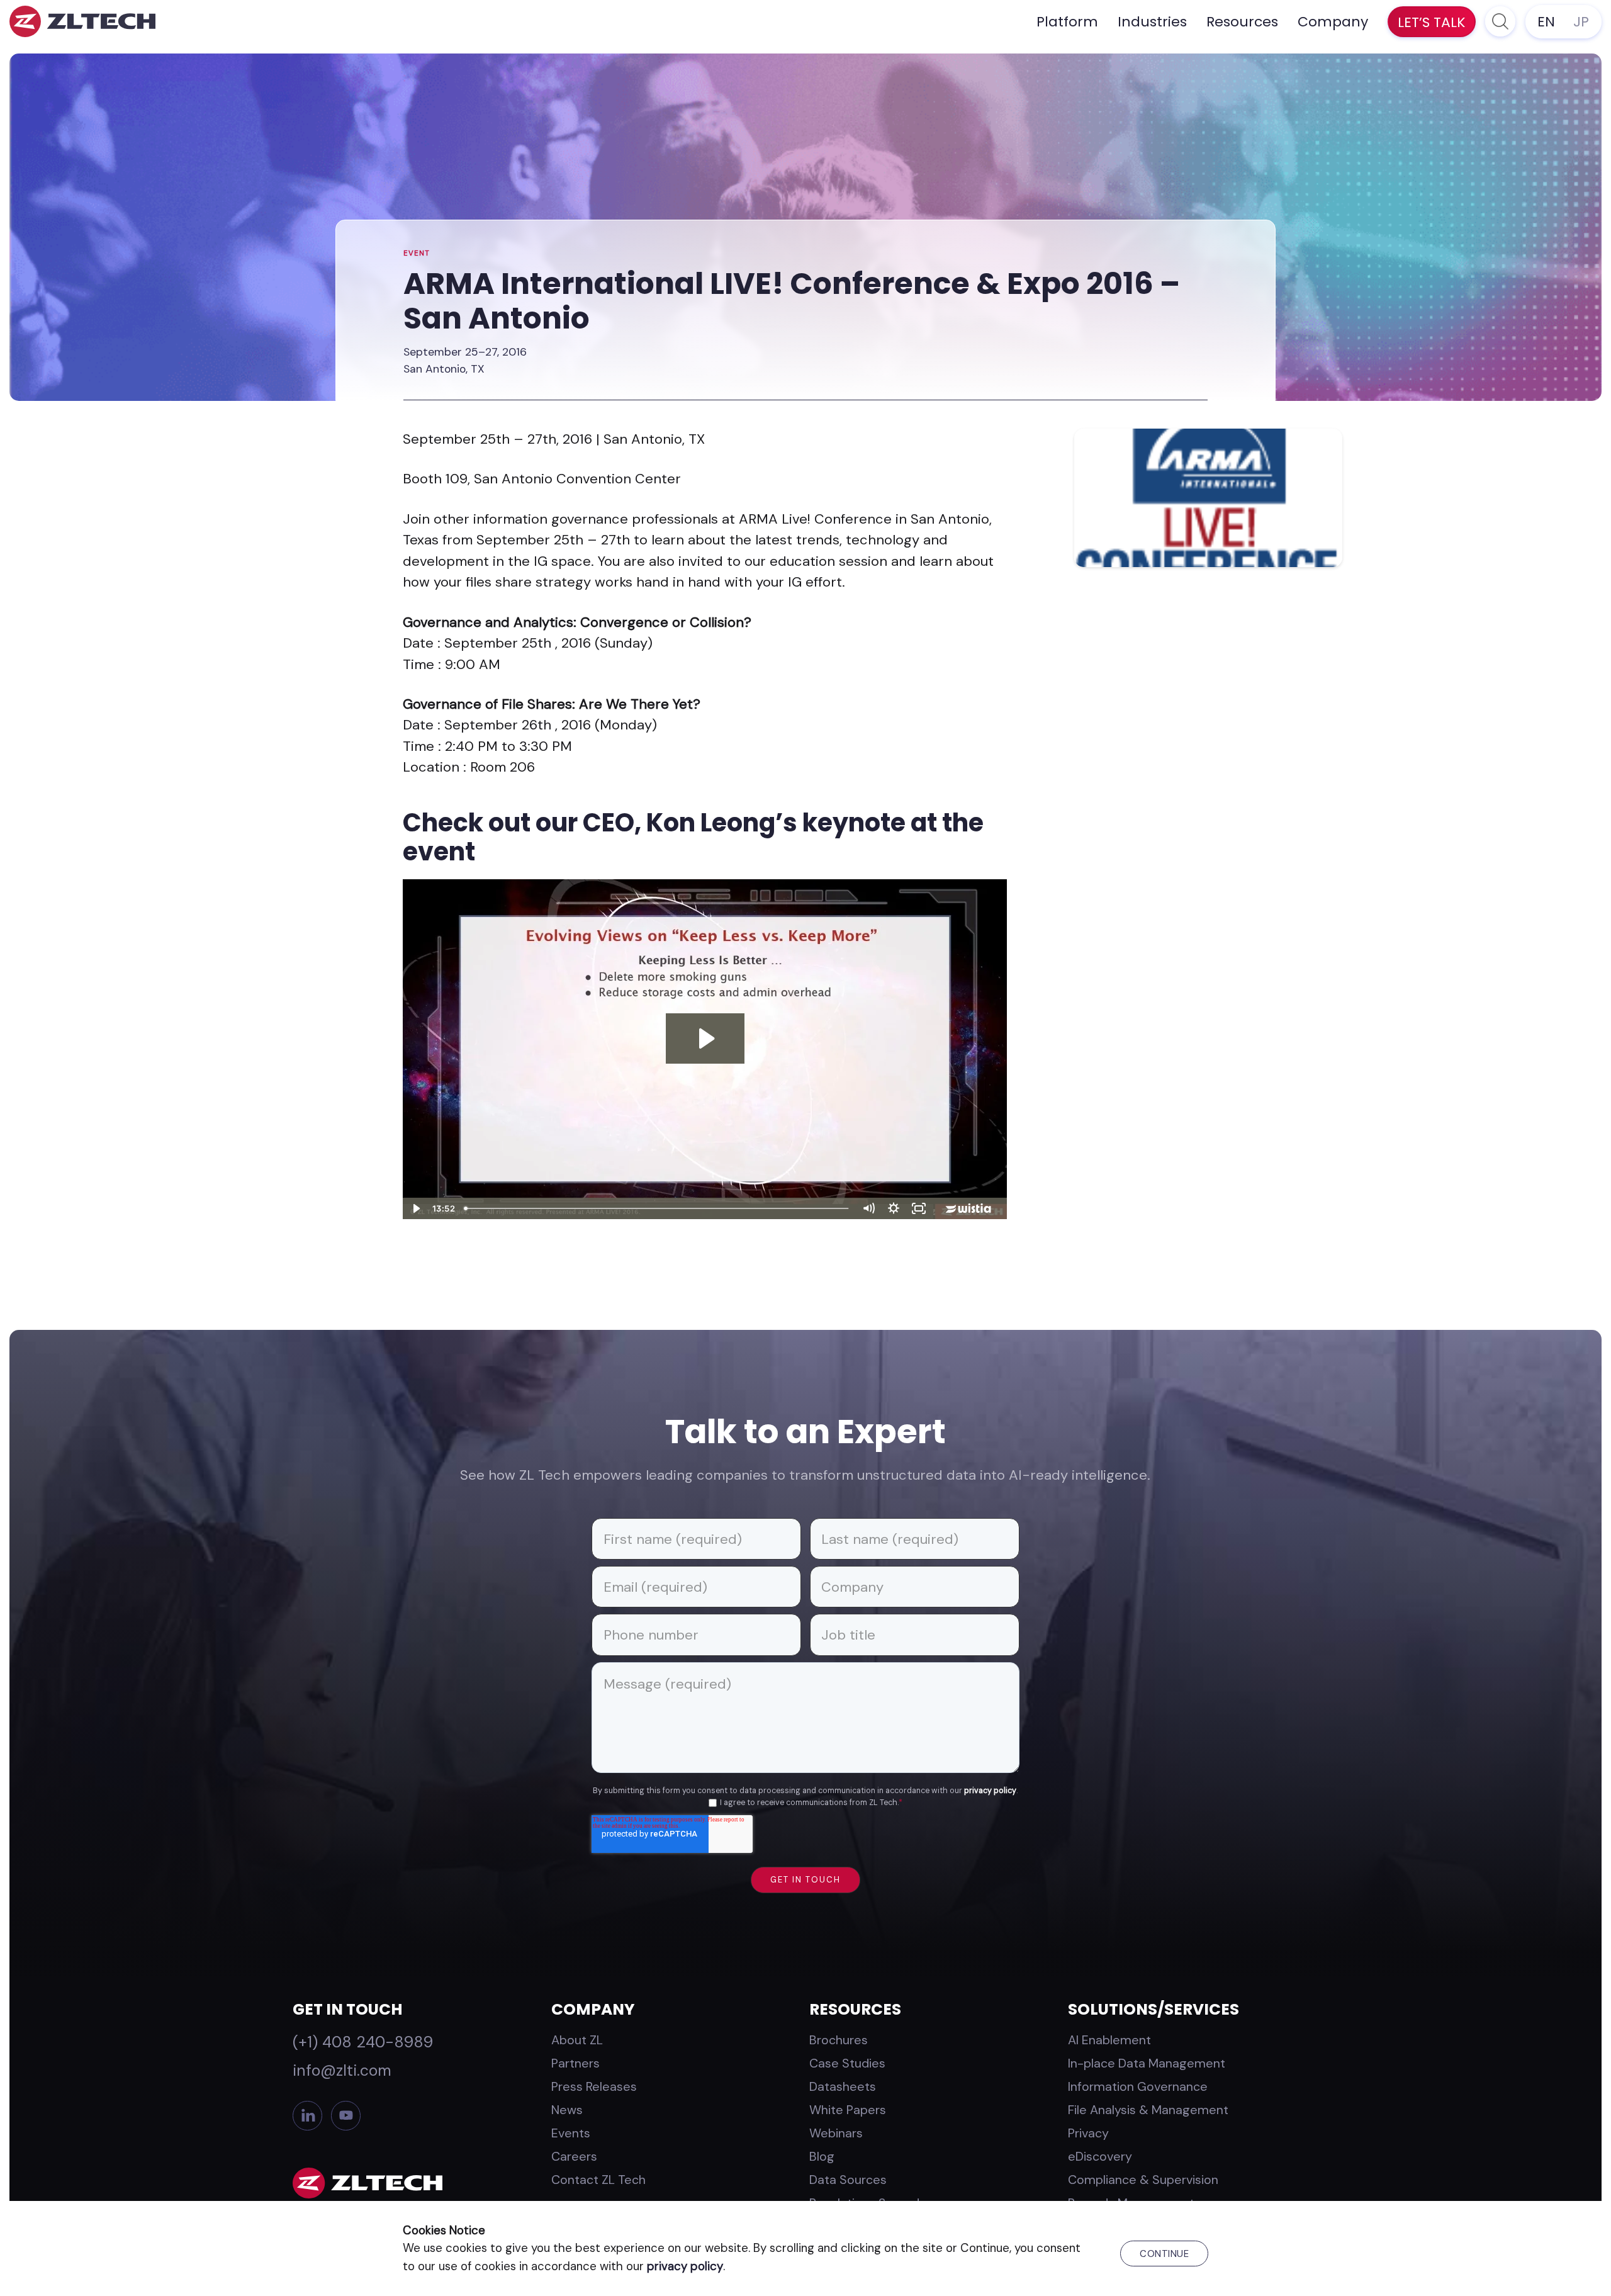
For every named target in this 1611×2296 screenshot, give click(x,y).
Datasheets (843, 2086)
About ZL (577, 2040)
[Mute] (868, 1208)
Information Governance (1138, 2086)
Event (417, 253)
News (567, 2110)
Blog (822, 2156)
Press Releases (594, 2086)
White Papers (848, 2110)
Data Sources (848, 2180)
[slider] (658, 1208)
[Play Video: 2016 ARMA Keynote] (705, 1038)
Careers (574, 2156)
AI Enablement (1109, 2040)
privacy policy (990, 1791)
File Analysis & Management (1148, 2110)
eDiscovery (1100, 2156)
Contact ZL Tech (598, 2180)
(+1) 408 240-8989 (363, 2042)
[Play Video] (415, 1208)
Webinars (836, 2133)
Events (571, 2133)
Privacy (1088, 2133)
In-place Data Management (1147, 2063)
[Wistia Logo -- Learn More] (969, 1208)
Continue (1164, 2254)
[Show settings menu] (894, 1208)
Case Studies (847, 2063)
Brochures (839, 2040)
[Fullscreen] (919, 1208)
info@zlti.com (342, 2070)
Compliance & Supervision (1143, 2180)
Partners (575, 2063)
